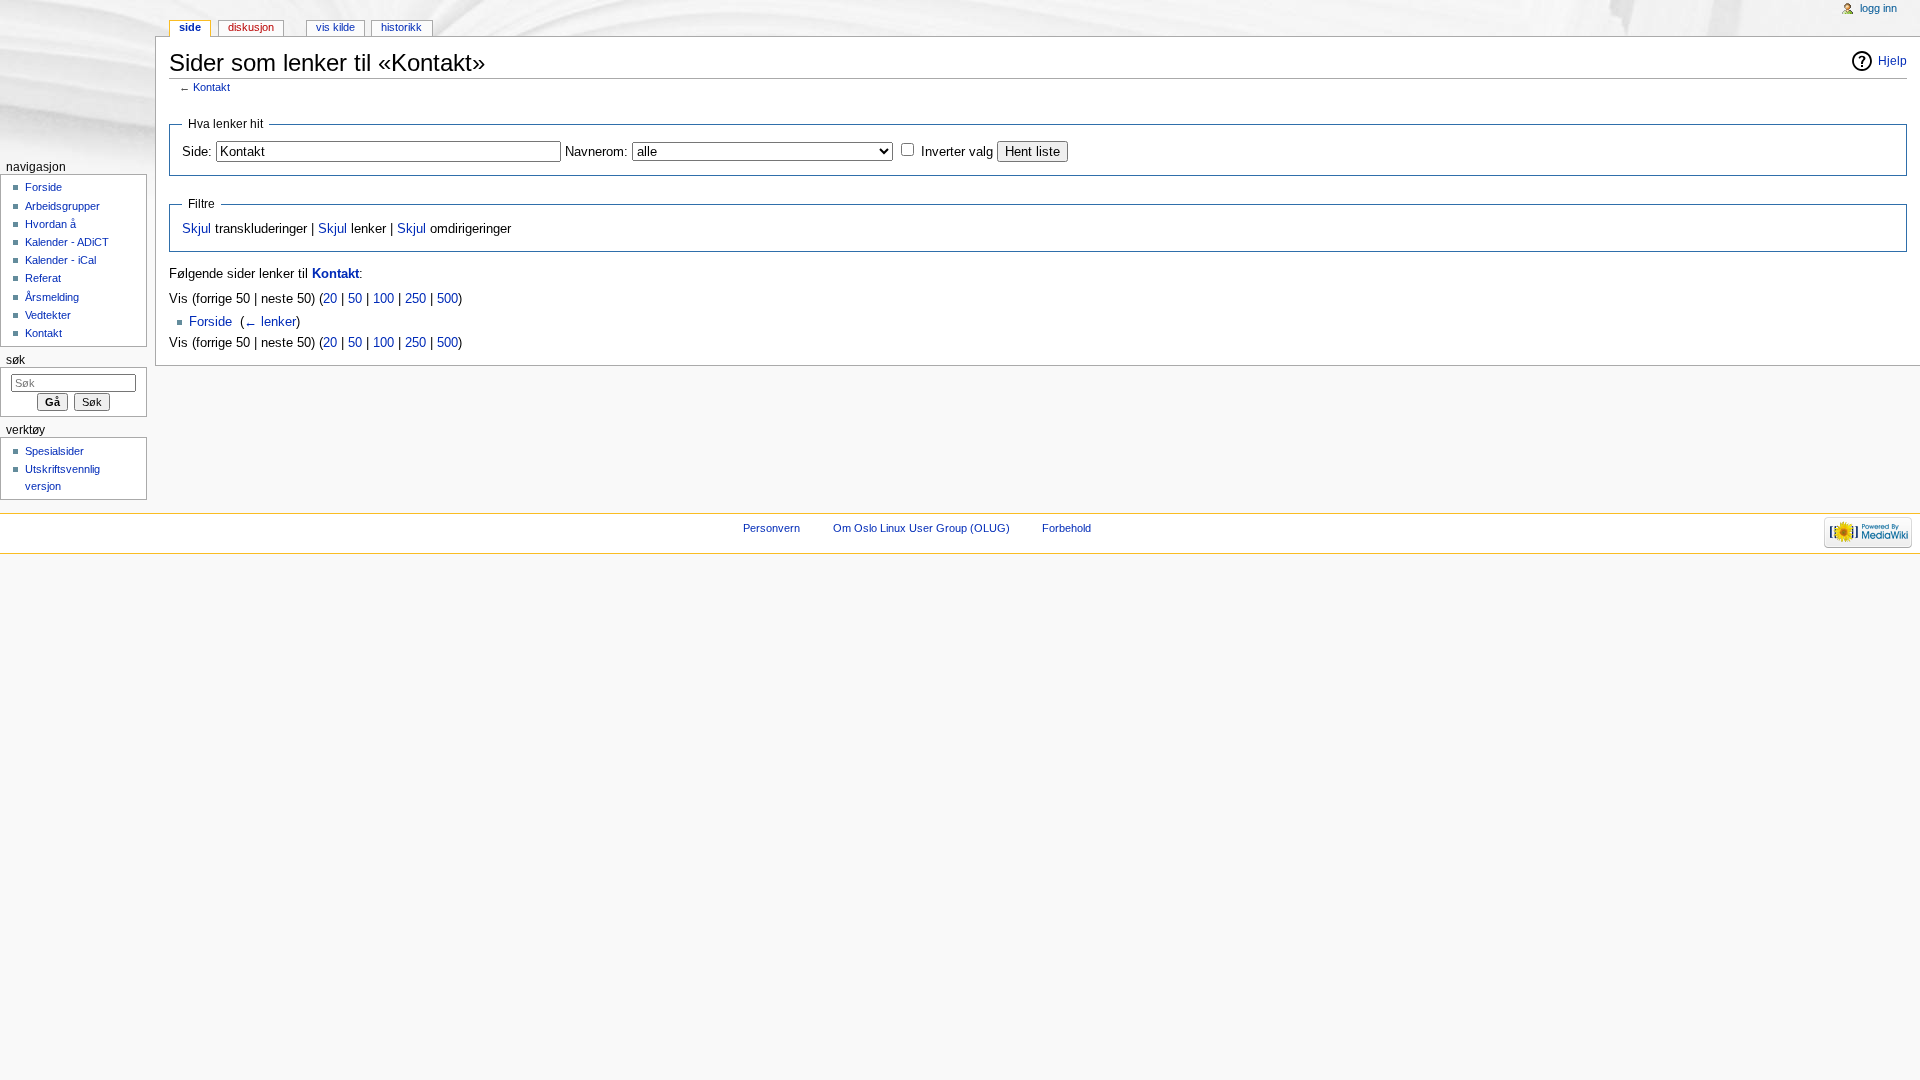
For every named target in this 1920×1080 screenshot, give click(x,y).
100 (383, 299)
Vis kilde (335, 27)
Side (190, 27)
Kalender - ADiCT (67, 242)
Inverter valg (957, 152)
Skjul (196, 229)
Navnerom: (596, 152)
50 (355, 299)
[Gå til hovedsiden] (77, 77)
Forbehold (1066, 528)
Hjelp (1892, 61)
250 (415, 299)
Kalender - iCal (60, 260)
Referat (43, 278)
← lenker (270, 322)
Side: (197, 152)
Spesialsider (54, 451)
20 (330, 299)
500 (447, 299)
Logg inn (1878, 8)
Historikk (401, 27)
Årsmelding (52, 297)
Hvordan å (50, 224)
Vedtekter (48, 315)
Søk (15, 360)
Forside (210, 322)
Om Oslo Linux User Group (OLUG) (921, 528)
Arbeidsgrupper (62, 206)
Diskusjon (251, 27)
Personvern (771, 528)
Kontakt (211, 87)
